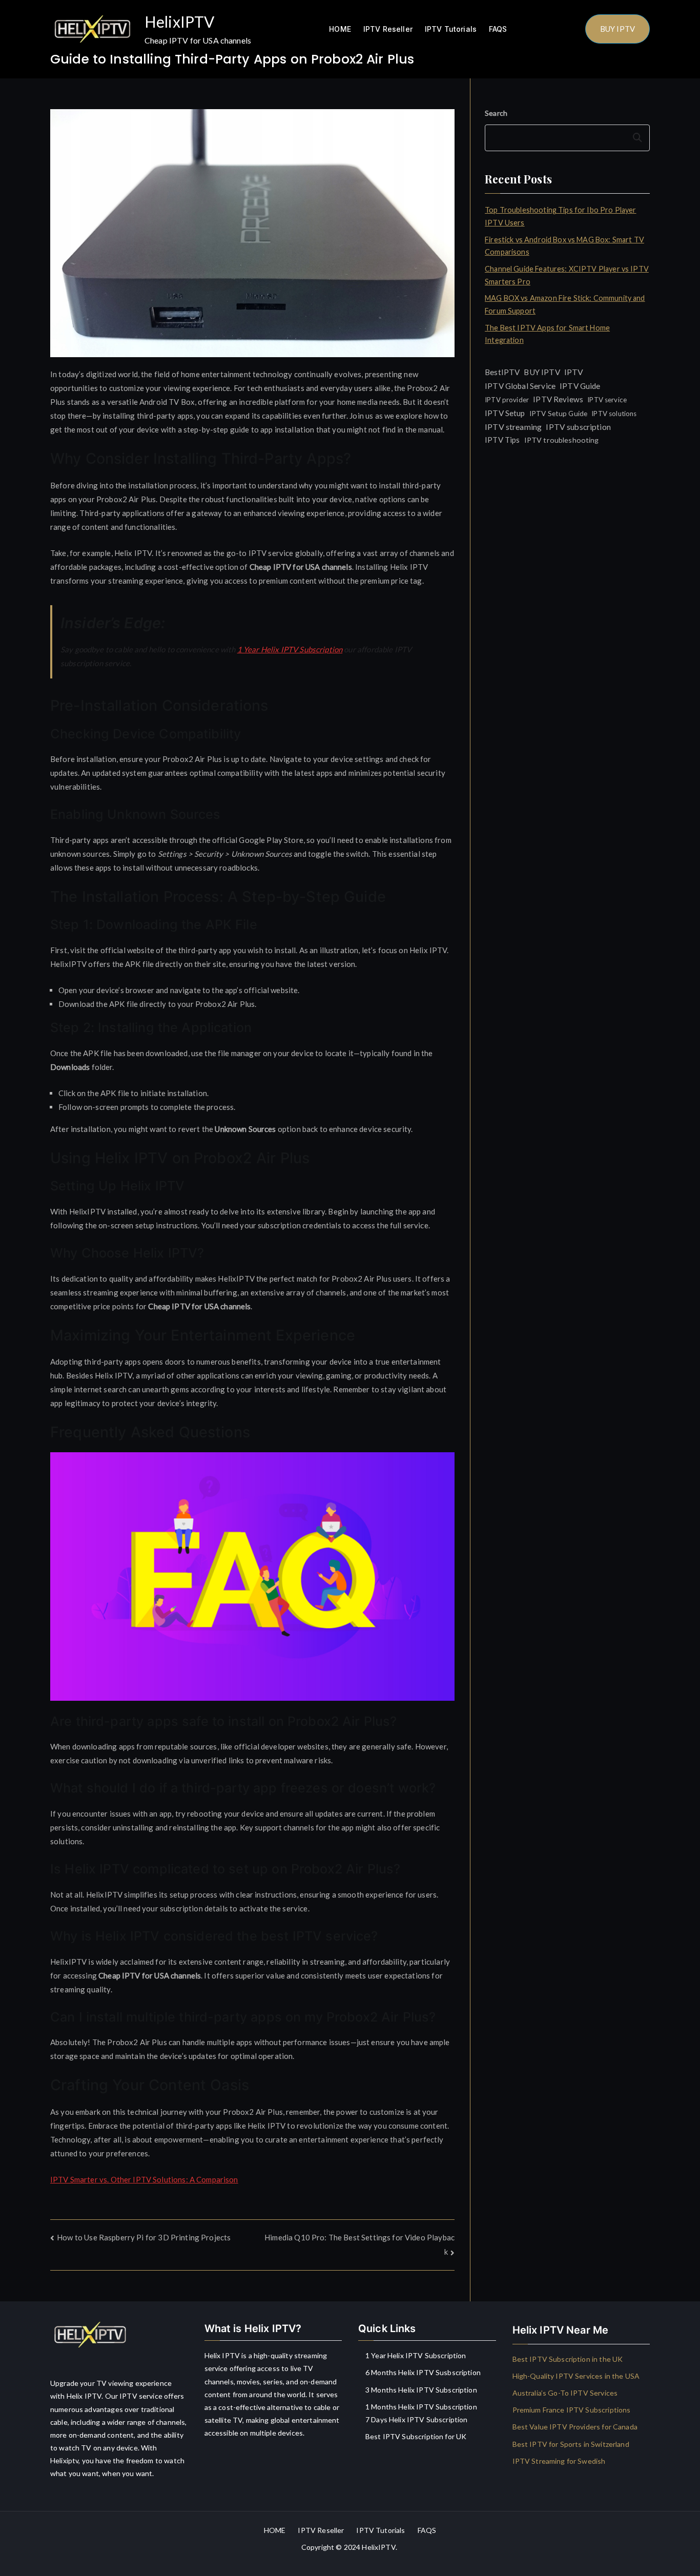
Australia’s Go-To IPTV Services (565, 2393)
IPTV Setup (505, 413)
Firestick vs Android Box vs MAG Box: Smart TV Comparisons (564, 246)
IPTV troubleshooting (562, 440)
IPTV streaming (513, 427)
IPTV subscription (578, 427)
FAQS (498, 29)
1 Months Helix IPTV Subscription (421, 2407)
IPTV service (607, 400)
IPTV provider (507, 400)
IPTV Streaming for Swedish (559, 2461)
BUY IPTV (617, 29)
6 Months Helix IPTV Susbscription (423, 2372)
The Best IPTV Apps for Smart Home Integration (547, 334)
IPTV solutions (614, 414)
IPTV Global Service (520, 386)
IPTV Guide (580, 386)
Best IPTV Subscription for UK (416, 2436)
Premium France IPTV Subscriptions (572, 2410)
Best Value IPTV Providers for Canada (575, 2427)
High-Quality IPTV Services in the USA (576, 2376)
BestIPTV (502, 372)
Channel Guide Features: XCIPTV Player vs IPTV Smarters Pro (567, 275)
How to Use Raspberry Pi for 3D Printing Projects (144, 2237)
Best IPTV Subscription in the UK (568, 2359)
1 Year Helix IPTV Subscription (290, 649)
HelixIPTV (179, 22)
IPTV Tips (502, 440)
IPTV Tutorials (451, 29)
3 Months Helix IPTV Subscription (421, 2390)
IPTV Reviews (558, 399)
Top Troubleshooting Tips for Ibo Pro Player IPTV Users (560, 216)
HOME (340, 29)
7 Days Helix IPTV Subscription (417, 2419)
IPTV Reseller (388, 29)
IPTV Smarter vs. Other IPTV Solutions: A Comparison (144, 2179)
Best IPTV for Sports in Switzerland (571, 2444)
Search (496, 113)
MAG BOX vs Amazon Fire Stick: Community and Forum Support (565, 304)
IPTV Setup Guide (558, 413)
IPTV (574, 372)
